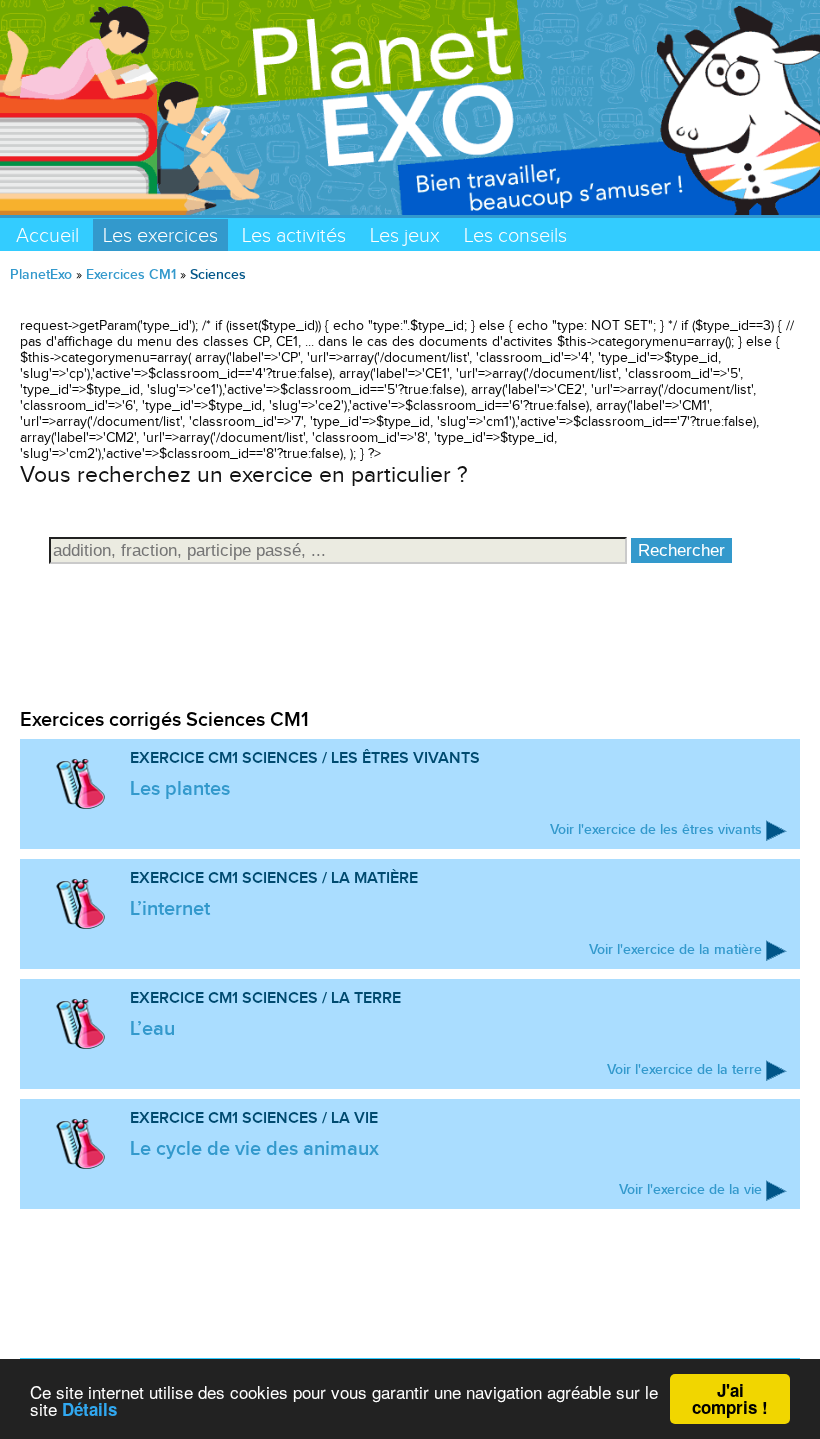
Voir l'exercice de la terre (684, 1069)
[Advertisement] (410, 661)
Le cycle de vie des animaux (254, 1148)
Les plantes (180, 788)
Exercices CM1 (131, 274)
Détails (89, 1409)
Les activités (294, 235)
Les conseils (515, 235)
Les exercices (160, 235)
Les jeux (405, 235)
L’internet (170, 908)
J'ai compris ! (730, 1398)
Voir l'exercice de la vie (690, 1189)
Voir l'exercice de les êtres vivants (656, 829)
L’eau (152, 1028)
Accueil (47, 235)
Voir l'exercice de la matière (675, 949)
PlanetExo (41, 274)
